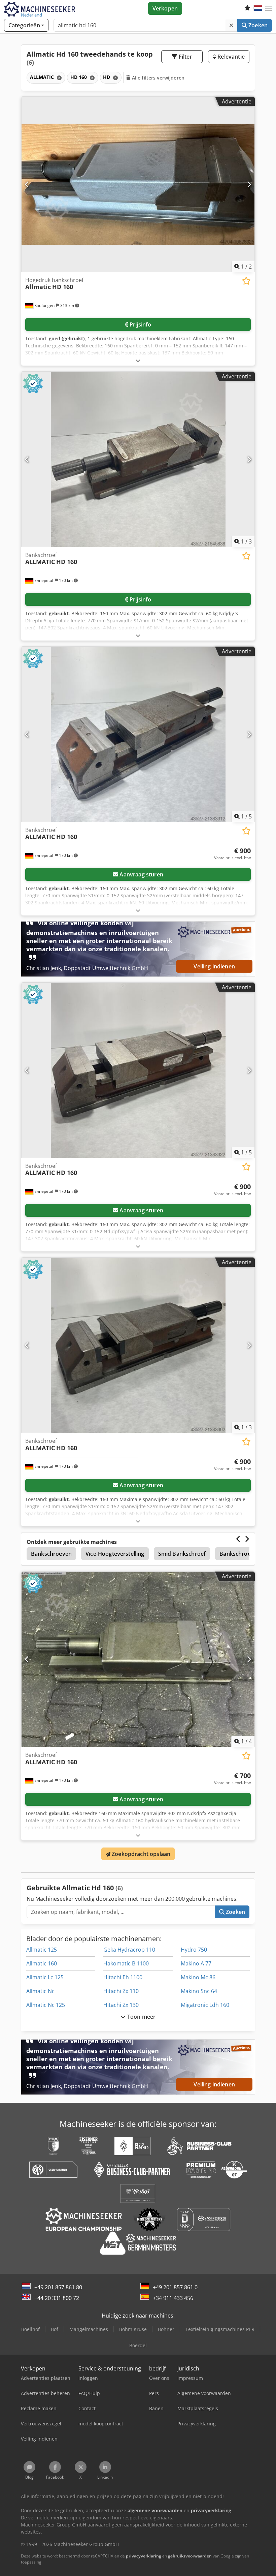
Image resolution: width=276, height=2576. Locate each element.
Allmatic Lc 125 (45, 1977)
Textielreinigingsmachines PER (220, 2329)
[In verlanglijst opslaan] (246, 281)
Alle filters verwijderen (158, 78)
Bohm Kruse (133, 2329)
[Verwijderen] (231, 25)
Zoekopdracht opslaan (140, 1854)
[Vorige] (27, 184)
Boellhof (30, 2329)
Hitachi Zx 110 (121, 1991)
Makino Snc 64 (199, 1991)
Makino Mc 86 (198, 1977)
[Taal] (258, 8)
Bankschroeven (51, 1554)
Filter (185, 57)
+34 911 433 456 (173, 2298)
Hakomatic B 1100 (126, 1963)
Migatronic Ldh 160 (205, 2005)
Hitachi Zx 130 (121, 2005)
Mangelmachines (89, 2329)
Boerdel (138, 2345)
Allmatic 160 (42, 1963)
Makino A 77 (196, 1963)
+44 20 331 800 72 (57, 2298)
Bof (55, 2329)
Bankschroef (236, 1554)
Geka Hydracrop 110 (129, 1950)
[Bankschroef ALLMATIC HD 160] (138, 459)
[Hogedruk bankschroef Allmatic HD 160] (138, 184)
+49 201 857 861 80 (58, 2287)
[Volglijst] (247, 8)
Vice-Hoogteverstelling (115, 1554)
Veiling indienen (214, 966)
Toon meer (141, 2017)
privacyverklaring (144, 2556)
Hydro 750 (194, 1950)
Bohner (166, 2329)
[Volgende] (249, 184)
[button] (269, 8)
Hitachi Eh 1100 (123, 1977)
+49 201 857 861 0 (175, 2287)
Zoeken (257, 25)
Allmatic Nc (40, 1991)
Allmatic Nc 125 (46, 2005)
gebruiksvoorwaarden (190, 2556)
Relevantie (230, 57)
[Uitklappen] (138, 360)
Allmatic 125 (42, 1950)
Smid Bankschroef (182, 1554)
